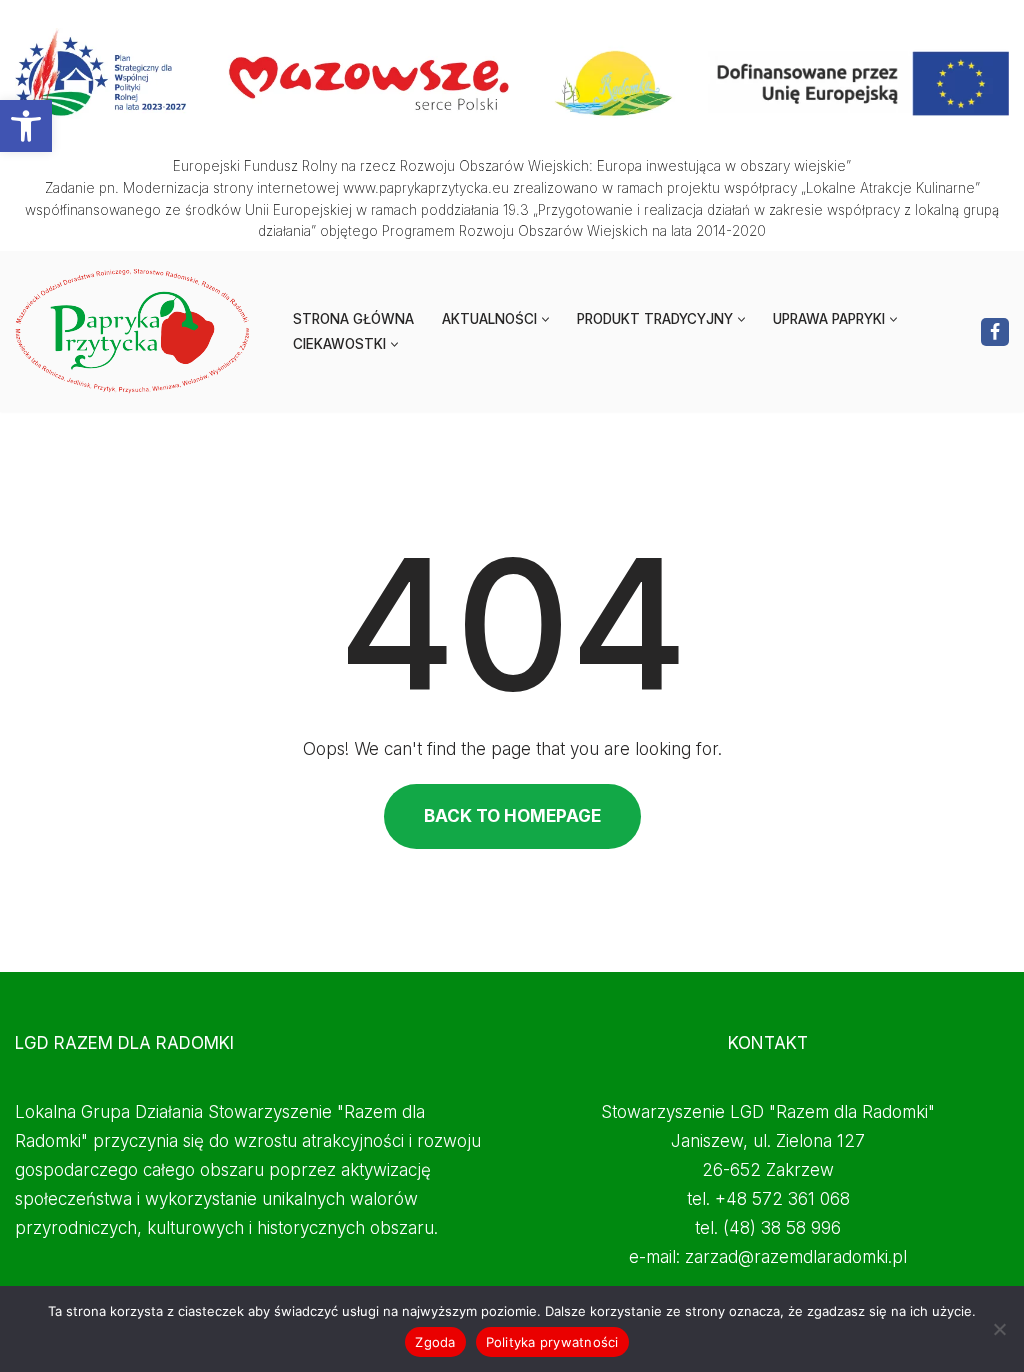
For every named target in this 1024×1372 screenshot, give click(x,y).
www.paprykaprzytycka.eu (426, 188)
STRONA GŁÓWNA (353, 319)
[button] (26, 126)
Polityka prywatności (552, 1342)
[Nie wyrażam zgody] (999, 1329)
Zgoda (435, 1342)
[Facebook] (995, 332)
